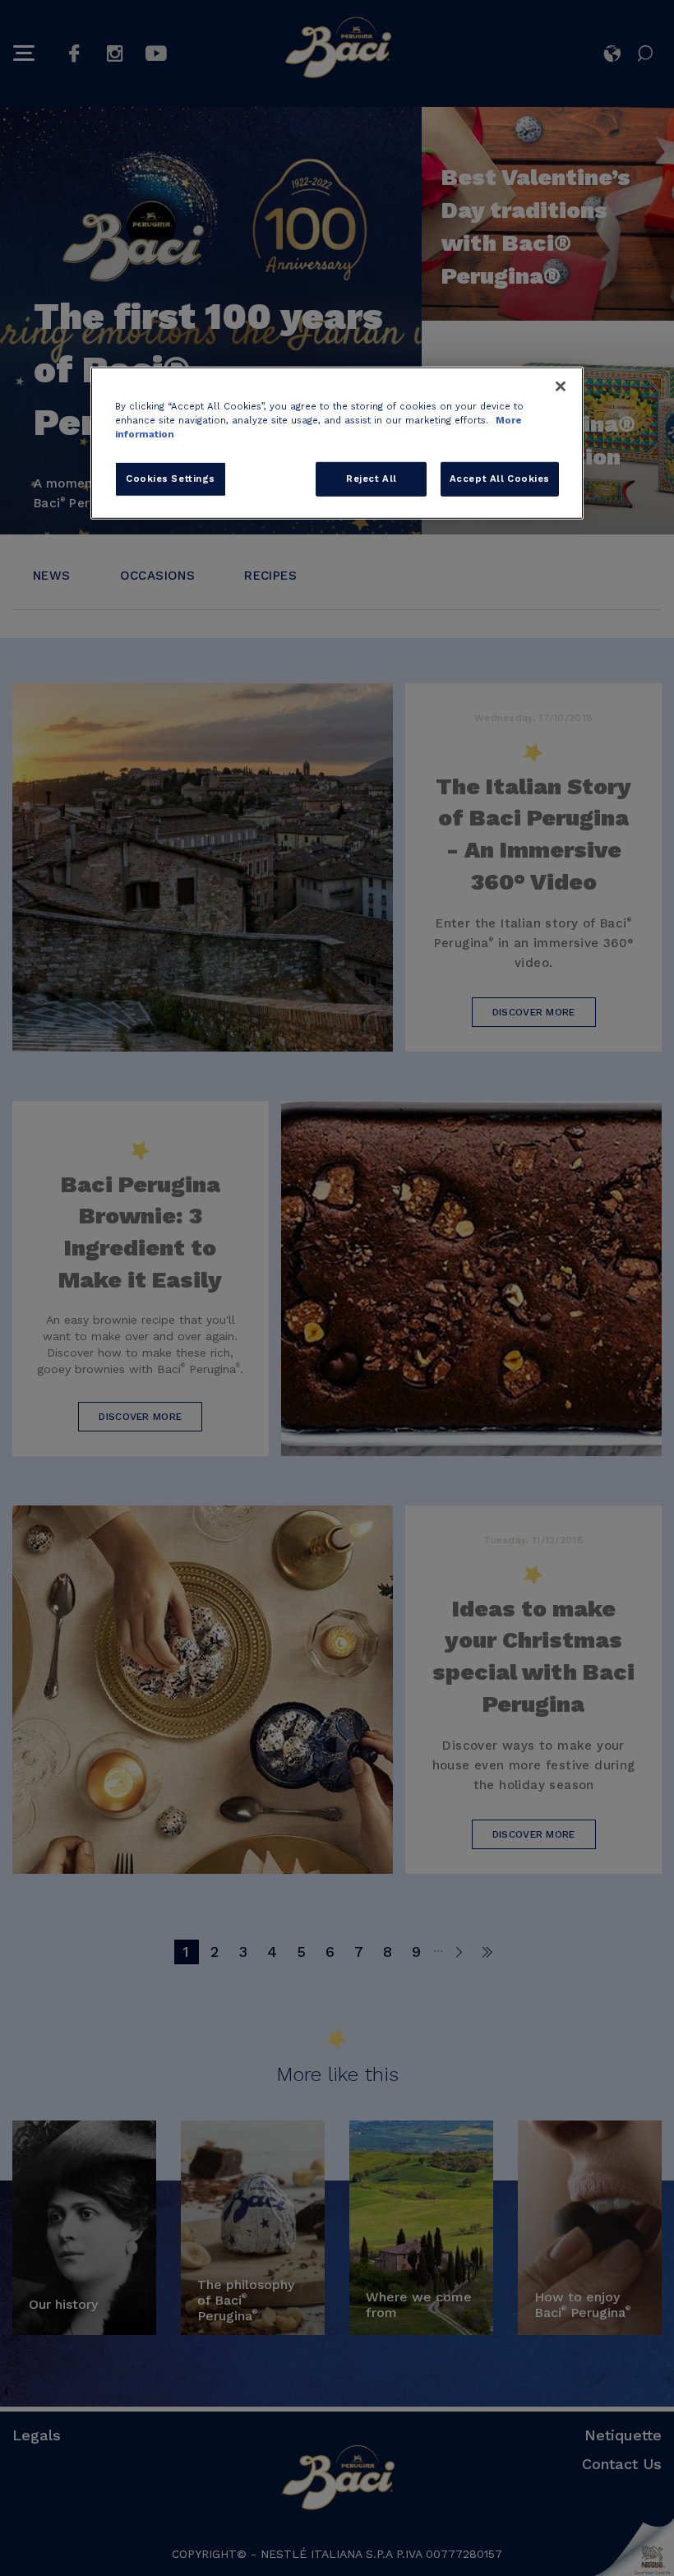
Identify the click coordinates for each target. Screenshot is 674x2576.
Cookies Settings (171, 479)
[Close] (561, 386)
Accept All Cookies (500, 479)
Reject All (372, 479)
